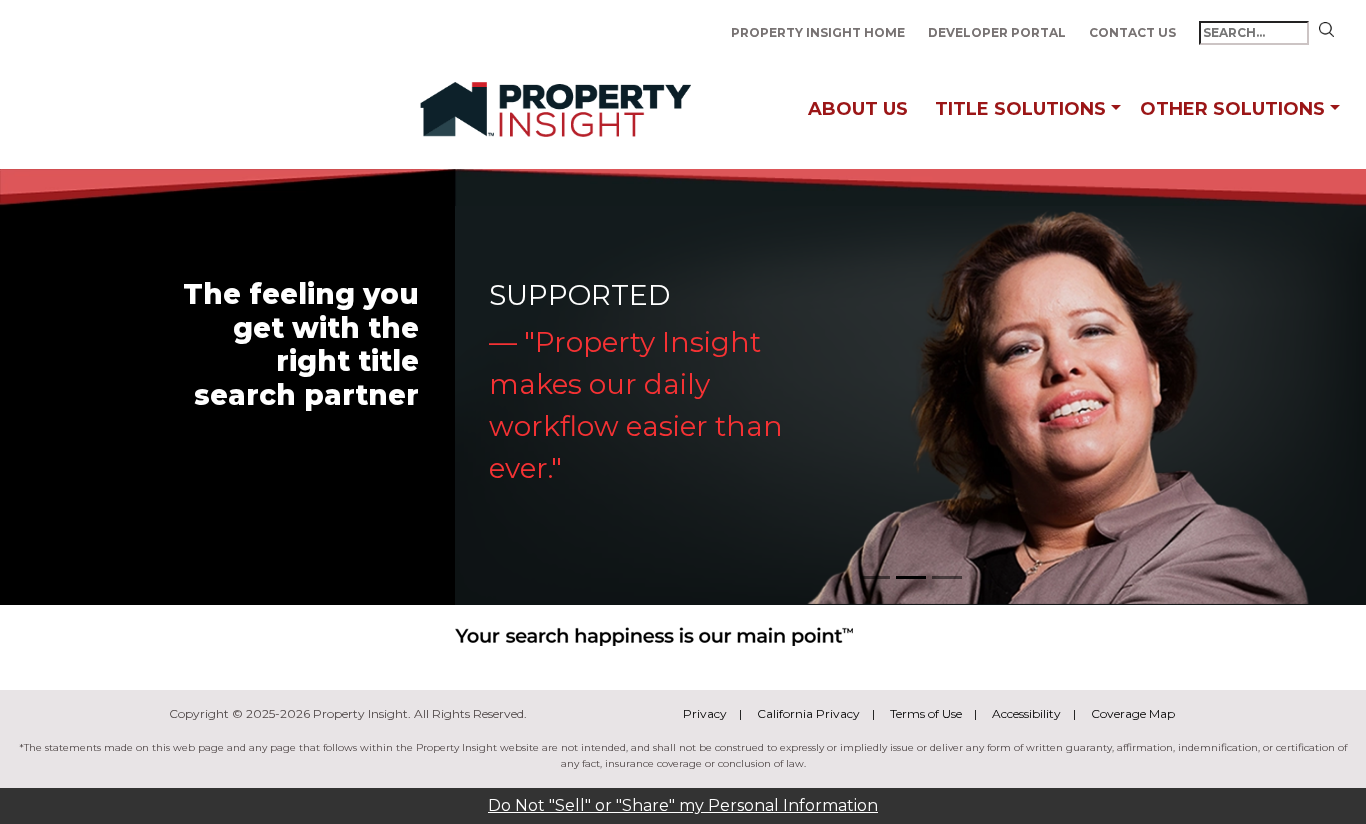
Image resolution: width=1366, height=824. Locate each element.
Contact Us (1134, 32)
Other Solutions (1232, 109)
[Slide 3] (947, 577)
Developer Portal (998, 32)
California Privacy (808, 713)
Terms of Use (926, 713)
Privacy (705, 713)
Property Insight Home (819, 32)
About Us (858, 109)
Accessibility (1026, 713)
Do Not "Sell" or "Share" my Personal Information (683, 805)
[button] (1116, 109)
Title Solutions (1020, 109)
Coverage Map (1133, 713)
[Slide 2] (911, 577)
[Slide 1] (875, 577)
